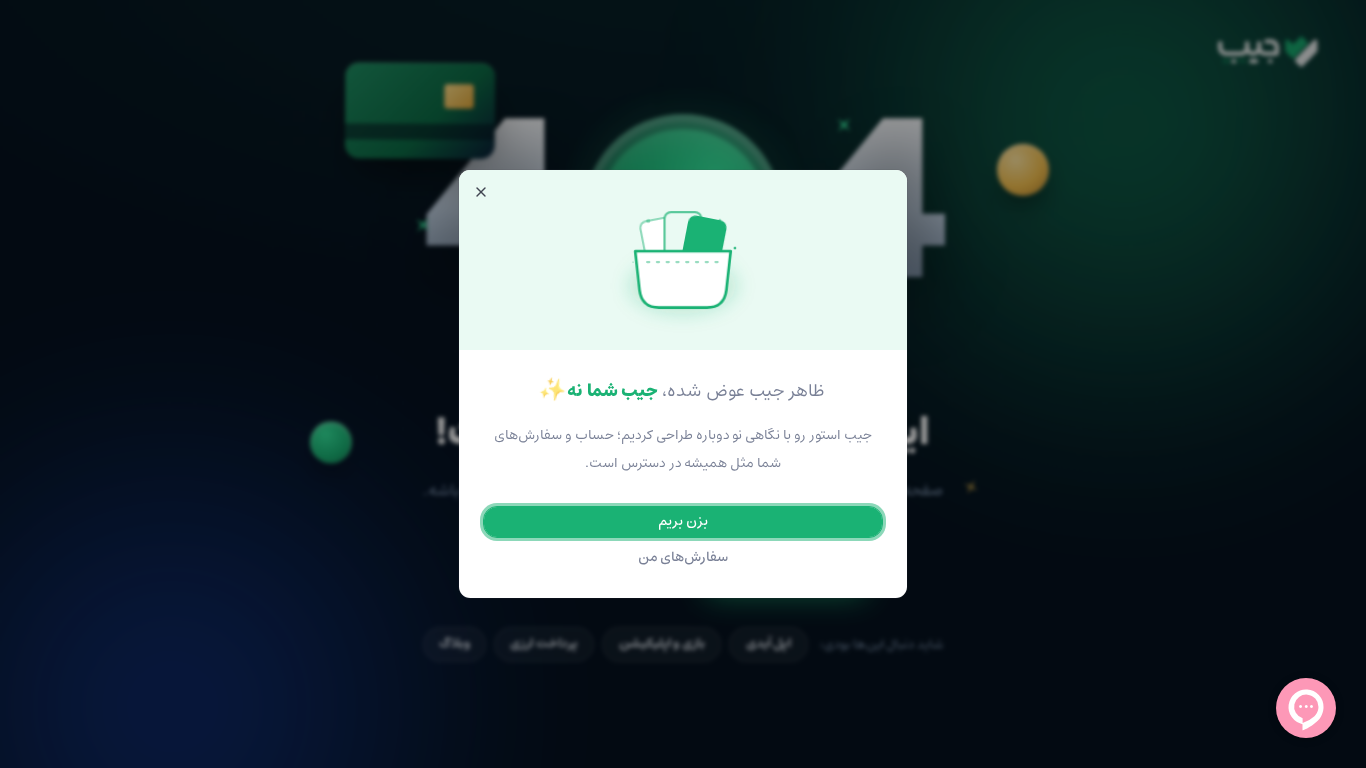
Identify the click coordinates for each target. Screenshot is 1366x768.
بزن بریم (683, 521)
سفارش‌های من (683, 557)
